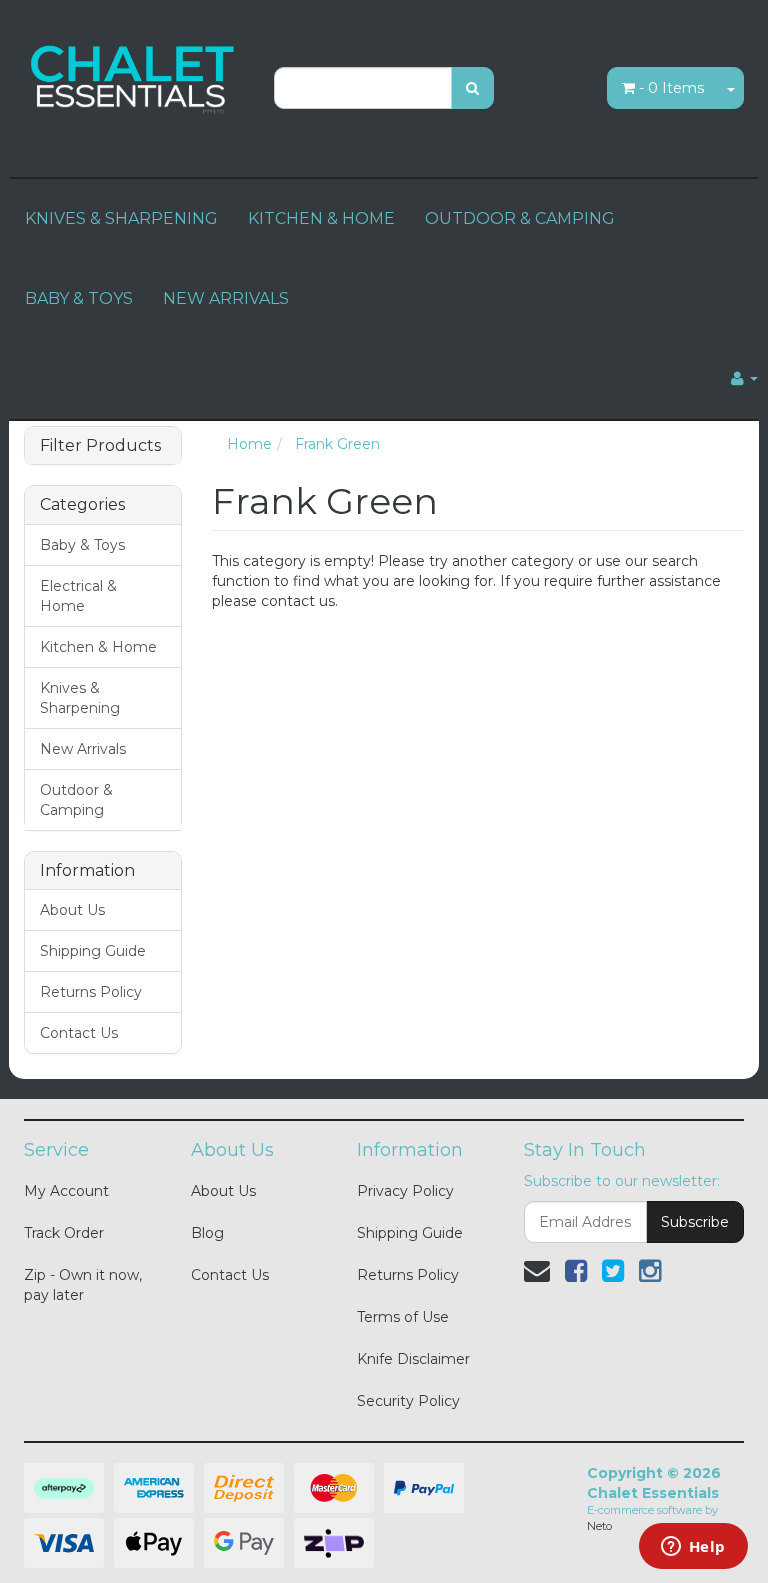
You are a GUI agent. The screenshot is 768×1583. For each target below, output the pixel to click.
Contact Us (79, 1033)
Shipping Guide (93, 951)
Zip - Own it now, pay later (83, 1285)
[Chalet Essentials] (134, 77)
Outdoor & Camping (76, 800)
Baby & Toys (82, 545)
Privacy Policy (405, 1191)
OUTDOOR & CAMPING (520, 218)
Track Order (64, 1233)
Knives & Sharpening (80, 698)
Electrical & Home (78, 596)
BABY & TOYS (79, 298)
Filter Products (100, 446)
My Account (66, 1191)
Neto (599, 1526)
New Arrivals (83, 749)
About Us (72, 910)
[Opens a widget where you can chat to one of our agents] (693, 1548)
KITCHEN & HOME (321, 218)
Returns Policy (91, 992)
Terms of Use (403, 1317)
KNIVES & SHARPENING (121, 218)
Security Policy (408, 1401)
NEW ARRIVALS (226, 298)
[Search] (472, 88)
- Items (671, 88)
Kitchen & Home (98, 647)
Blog (207, 1233)
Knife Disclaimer (413, 1359)
